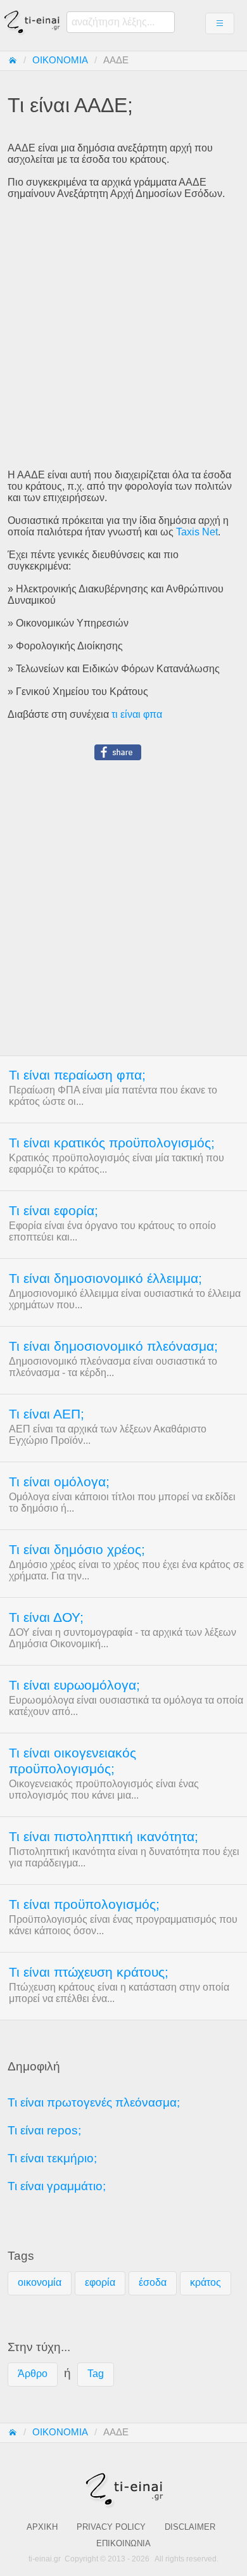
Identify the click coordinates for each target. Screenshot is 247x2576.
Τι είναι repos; (44, 2130)
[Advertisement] (123, 335)
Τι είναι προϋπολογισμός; (84, 1904)
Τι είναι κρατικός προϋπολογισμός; (112, 1143)
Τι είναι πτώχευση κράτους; (89, 1972)
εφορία (100, 2282)
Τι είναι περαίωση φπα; (77, 1075)
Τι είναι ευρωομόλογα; (74, 1685)
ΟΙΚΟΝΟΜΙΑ (60, 60)
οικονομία (40, 2282)
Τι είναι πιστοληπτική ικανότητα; (104, 1837)
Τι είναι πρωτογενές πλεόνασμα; (94, 2102)
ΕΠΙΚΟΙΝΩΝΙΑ (123, 2543)
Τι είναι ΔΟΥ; (46, 1617)
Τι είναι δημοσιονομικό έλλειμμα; (105, 1278)
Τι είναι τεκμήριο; (52, 2158)
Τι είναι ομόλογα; (59, 1482)
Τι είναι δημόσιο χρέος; (77, 1550)
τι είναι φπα (137, 714)
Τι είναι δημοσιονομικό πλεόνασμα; (113, 1346)
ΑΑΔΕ (116, 60)
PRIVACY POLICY (111, 2527)
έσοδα (153, 2282)
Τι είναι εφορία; (54, 1211)
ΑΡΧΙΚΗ (42, 2527)
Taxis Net (197, 532)
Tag (96, 2374)
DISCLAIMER (190, 2527)
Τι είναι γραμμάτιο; (57, 2186)
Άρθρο (33, 2374)
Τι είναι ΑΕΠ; (47, 1414)
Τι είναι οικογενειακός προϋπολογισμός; (73, 1761)
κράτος (206, 2282)
